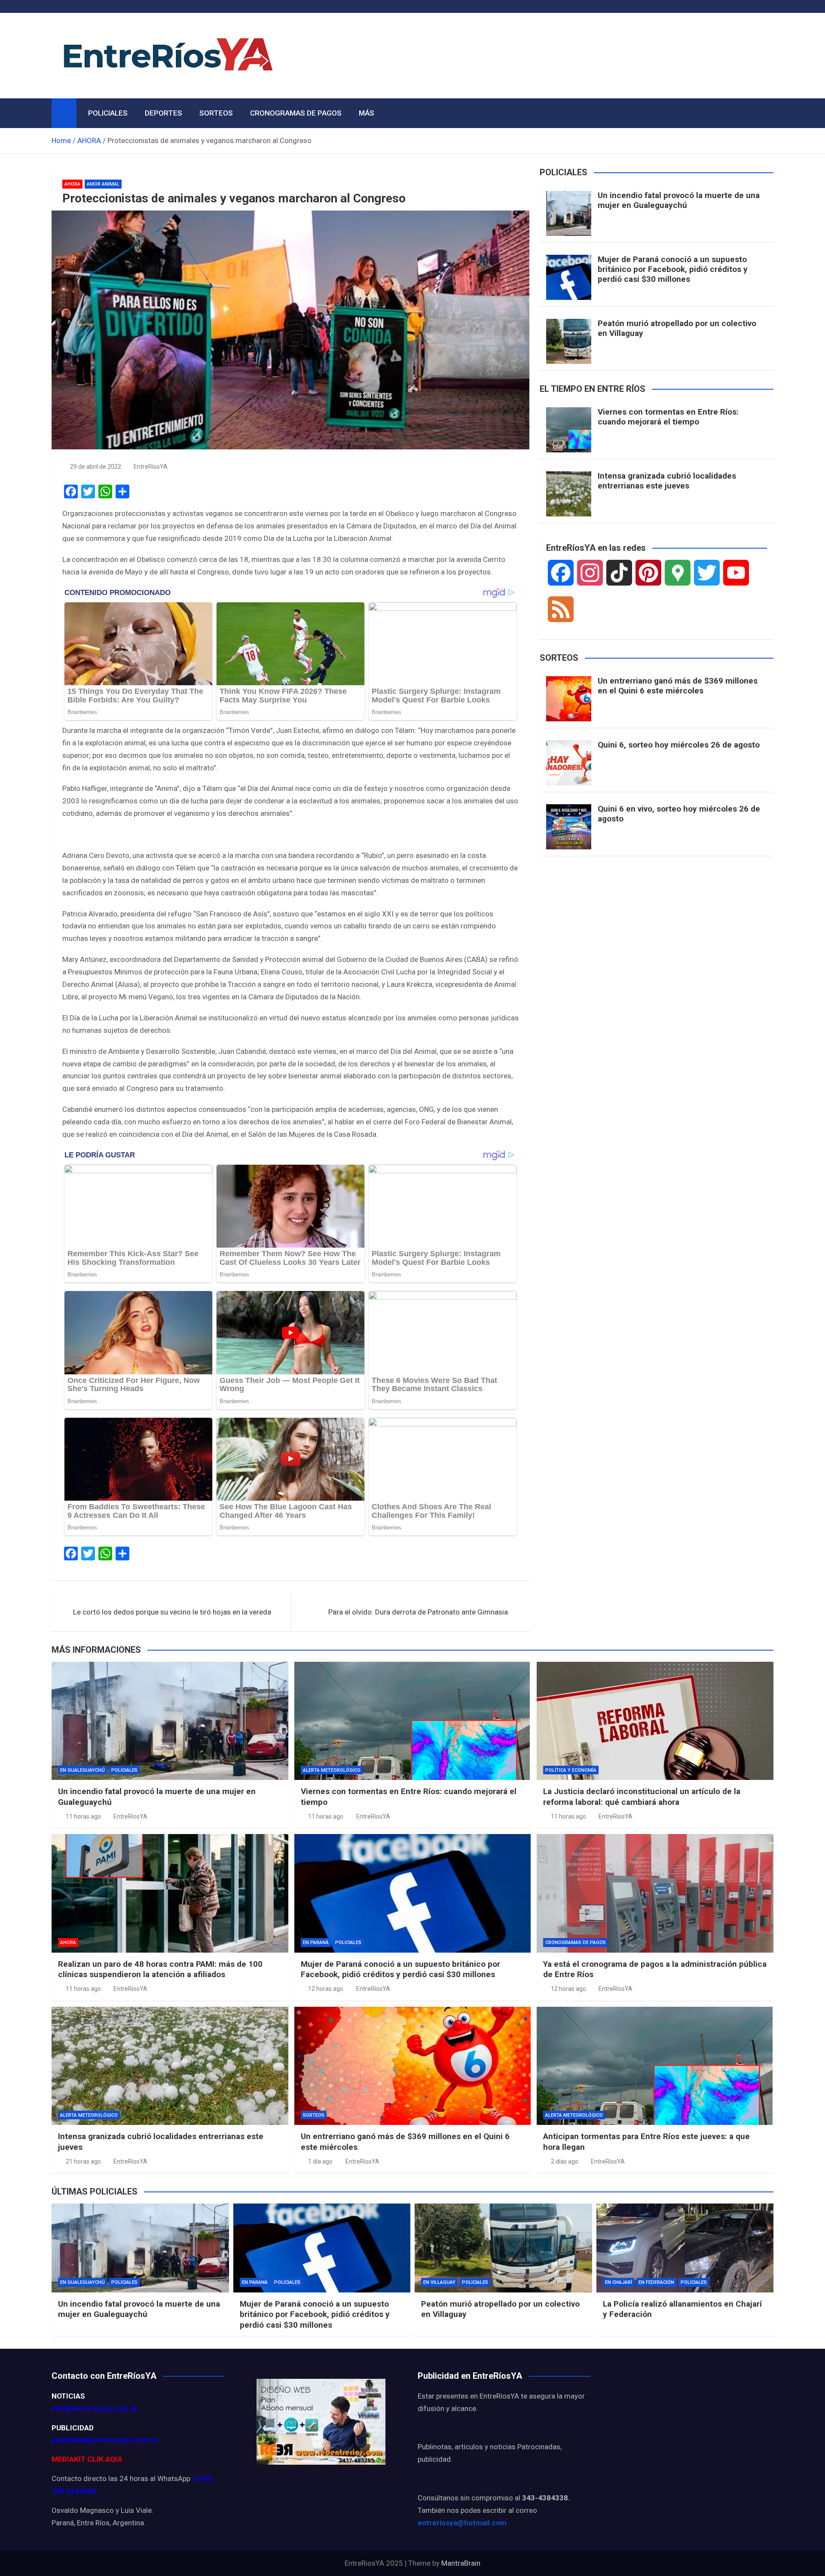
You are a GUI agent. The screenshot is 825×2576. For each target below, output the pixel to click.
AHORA (72, 184)
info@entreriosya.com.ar (95, 2408)
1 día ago (320, 2161)
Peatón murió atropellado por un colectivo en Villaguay (677, 328)
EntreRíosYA (151, 467)
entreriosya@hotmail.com (462, 2523)
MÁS (367, 113)
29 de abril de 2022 (96, 467)
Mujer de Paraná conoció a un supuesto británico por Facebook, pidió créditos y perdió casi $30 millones (673, 269)
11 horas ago (83, 1816)
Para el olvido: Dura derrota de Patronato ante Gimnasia (418, 1612)
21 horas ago (83, 2161)
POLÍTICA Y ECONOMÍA (571, 1770)
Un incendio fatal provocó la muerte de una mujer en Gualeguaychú (679, 200)
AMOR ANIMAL (103, 184)
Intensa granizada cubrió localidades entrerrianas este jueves (667, 481)
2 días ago (565, 2161)
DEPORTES (163, 113)
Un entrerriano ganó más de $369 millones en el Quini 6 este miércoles (678, 686)
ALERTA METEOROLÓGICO (332, 1770)
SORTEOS (216, 113)
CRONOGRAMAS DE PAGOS (296, 113)
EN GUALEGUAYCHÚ (82, 1770)
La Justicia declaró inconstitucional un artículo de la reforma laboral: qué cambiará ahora (642, 1797)
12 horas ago (326, 1989)
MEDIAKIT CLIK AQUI (87, 2459)
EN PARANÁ (316, 1943)
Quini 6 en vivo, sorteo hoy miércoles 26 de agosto (679, 814)
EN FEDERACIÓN (656, 2282)
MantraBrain (461, 2563)
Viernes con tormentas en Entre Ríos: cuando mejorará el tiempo (668, 417)
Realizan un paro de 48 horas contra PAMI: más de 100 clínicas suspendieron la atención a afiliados (160, 1969)
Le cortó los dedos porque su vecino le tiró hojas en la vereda (172, 1612)
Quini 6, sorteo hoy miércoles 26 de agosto (679, 745)
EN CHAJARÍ (619, 2282)
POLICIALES (108, 113)
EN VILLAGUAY (439, 2282)
